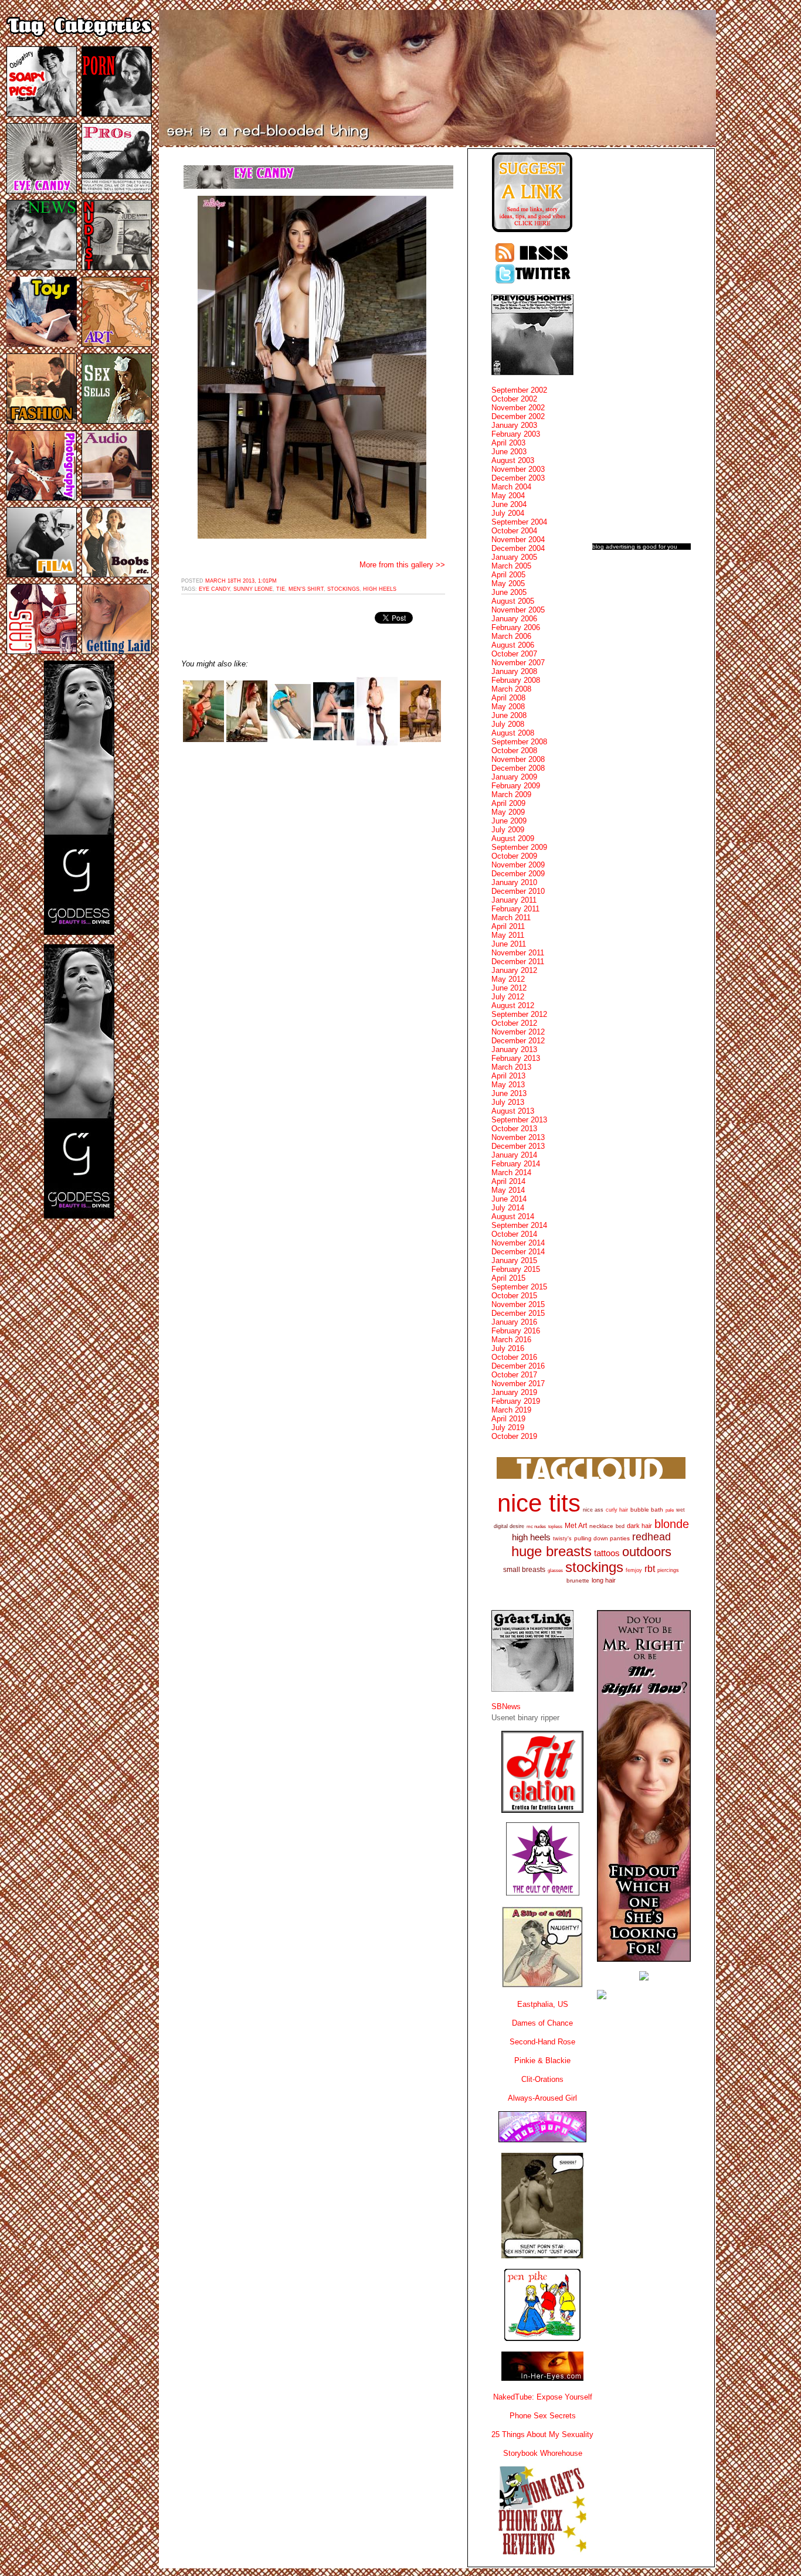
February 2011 (515, 909)
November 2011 (518, 953)
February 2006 (516, 627)
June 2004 (509, 504)
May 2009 (508, 812)
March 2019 (511, 1410)
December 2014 (518, 1252)
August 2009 (513, 838)
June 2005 (509, 592)
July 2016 (508, 1348)
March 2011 (511, 918)
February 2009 (516, 786)
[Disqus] (313, 903)
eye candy (214, 589)
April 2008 (508, 698)
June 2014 (509, 1199)
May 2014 (508, 1190)
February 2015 (516, 1269)
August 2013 (513, 1111)
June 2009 (509, 821)
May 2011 (508, 935)
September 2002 (519, 390)
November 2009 (518, 865)
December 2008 (518, 768)
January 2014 (514, 1155)
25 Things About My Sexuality (542, 2434)
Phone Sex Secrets (543, 2416)
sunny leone (253, 589)
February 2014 (516, 1164)
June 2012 (509, 988)
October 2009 (514, 856)
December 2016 (518, 1366)
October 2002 (514, 399)
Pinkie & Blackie (542, 2061)
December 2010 (518, 891)
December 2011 (518, 962)
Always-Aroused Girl (542, 2098)
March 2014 (511, 1173)
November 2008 (518, 759)
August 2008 (513, 733)
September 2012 (519, 1014)
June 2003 (509, 452)
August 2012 (513, 1005)
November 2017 (518, 1384)
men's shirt (306, 589)
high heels (380, 589)
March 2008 (511, 689)
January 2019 (514, 1392)
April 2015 (508, 1278)
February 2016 (516, 1331)
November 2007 (518, 663)
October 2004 (514, 531)
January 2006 (514, 619)
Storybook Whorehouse (543, 2453)
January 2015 (514, 1260)
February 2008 (516, 680)
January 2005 (514, 557)
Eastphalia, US (543, 2004)
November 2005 (518, 610)
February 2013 (516, 1058)
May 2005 (508, 583)
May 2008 (508, 707)
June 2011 (509, 944)
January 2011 (514, 900)
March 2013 (511, 1067)
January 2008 (514, 671)
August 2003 (513, 460)
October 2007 (514, 654)
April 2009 (508, 803)
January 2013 (514, 1049)
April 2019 (508, 1419)
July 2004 (508, 513)
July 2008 (508, 724)
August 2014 (513, 1216)
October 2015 (514, 1296)
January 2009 (514, 777)
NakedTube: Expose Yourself (543, 2397)
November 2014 (518, 1243)
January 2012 (514, 970)
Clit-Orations (542, 2079)
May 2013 (508, 1085)
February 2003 (516, 434)
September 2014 (519, 1225)
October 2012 (514, 1023)
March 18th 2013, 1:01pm (241, 581)
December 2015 (518, 1313)
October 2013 (514, 1129)
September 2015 (519, 1287)
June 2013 (509, 1093)
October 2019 (514, 1436)
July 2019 (508, 1427)
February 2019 (516, 1401)
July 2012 (508, 997)
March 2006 (511, 636)
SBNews (506, 1706)
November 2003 (518, 469)
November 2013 (518, 1137)
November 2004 (518, 540)
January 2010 (514, 882)
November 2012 (518, 1032)
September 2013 (519, 1120)
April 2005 (508, 575)
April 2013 (508, 1076)
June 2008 (509, 715)
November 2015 (518, 1304)
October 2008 (514, 751)
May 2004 (508, 496)
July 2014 (508, 1208)
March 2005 (511, 566)
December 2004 (518, 548)
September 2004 (519, 522)
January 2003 (514, 425)
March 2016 (511, 1340)
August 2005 (513, 601)
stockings (343, 589)
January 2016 (514, 1322)
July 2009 (508, 830)
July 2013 (508, 1102)
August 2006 (513, 645)
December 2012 (518, 1041)
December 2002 (518, 416)
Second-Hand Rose (542, 2042)
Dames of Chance (542, 2023)
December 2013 (518, 1146)
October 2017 (514, 1375)
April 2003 (508, 443)
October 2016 (514, 1357)
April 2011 (508, 926)
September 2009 (519, 847)
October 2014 (514, 1234)
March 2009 (511, 794)
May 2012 (508, 979)
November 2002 (518, 408)
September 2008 (519, 742)
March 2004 (511, 487)
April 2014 (508, 1181)
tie (281, 589)
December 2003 (518, 478)
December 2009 (518, 874)
